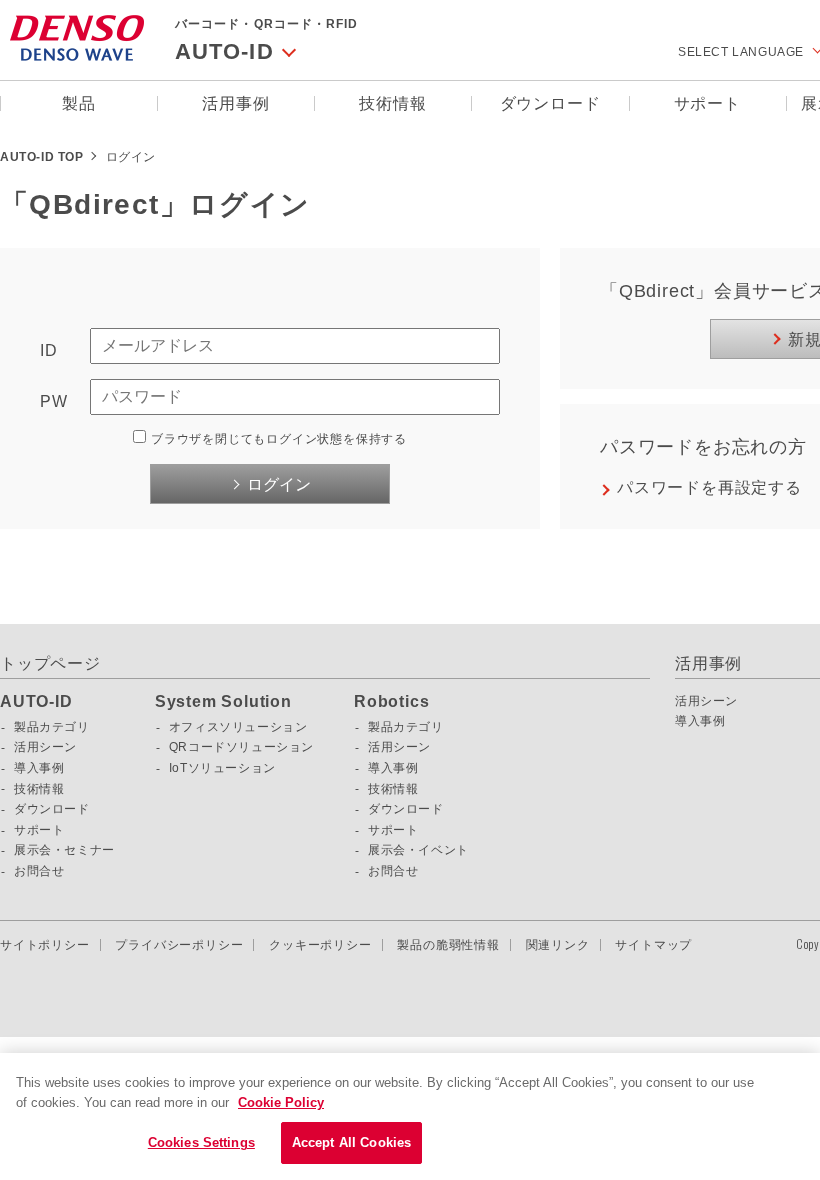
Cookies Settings (201, 1142)
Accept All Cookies (351, 1142)
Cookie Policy (281, 1102)
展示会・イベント (418, 850)
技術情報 (392, 103)
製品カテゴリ (52, 727)
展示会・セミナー (64, 850)
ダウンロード (550, 103)
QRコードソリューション (241, 747)
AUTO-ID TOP (42, 157)
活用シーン (45, 747)
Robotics (391, 702)
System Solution (223, 702)
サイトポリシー (45, 945)
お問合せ (39, 871)
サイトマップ (653, 945)
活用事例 (235, 103)
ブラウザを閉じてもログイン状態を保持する (279, 439)
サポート (707, 103)
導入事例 (39, 768)
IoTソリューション (222, 768)
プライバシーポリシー (179, 945)
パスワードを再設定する (709, 487)
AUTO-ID (36, 702)
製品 (79, 103)
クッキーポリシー (320, 945)
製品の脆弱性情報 (448, 945)
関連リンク (558, 945)
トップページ (50, 663)
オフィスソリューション (238, 727)
